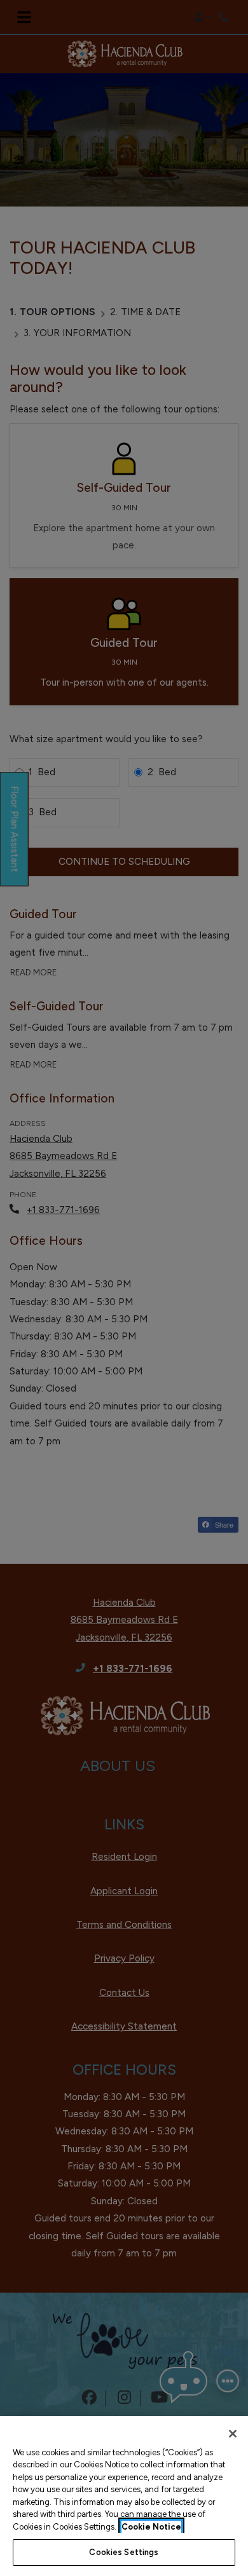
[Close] (233, 2434)
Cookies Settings (124, 2552)
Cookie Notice (151, 2527)
